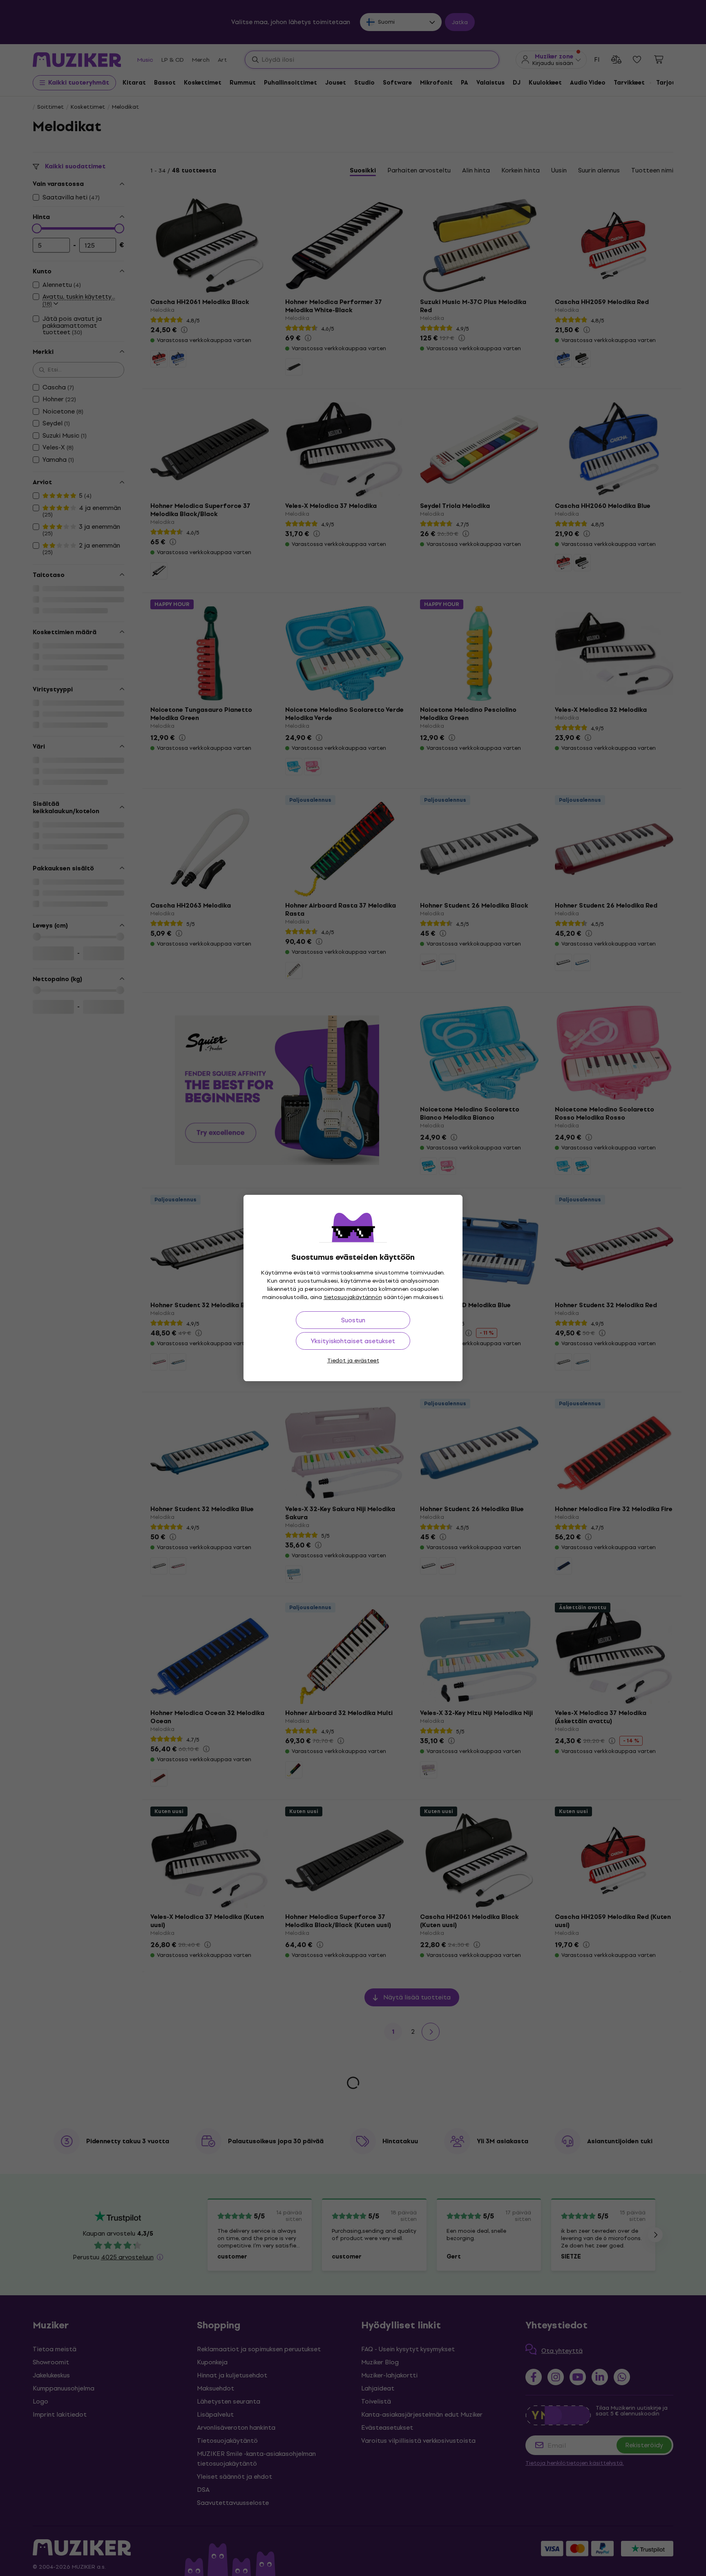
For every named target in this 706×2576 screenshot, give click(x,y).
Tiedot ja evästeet (353, 1361)
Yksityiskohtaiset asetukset (353, 1341)
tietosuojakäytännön (353, 1297)
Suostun (353, 1320)
